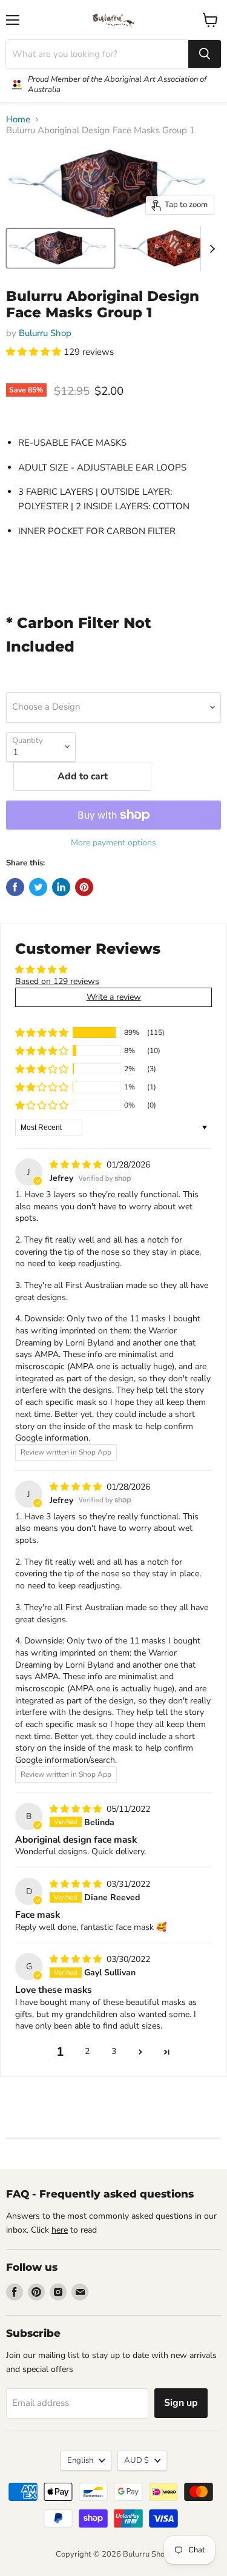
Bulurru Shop (45, 333)
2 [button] (87, 2051)
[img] (77, 1165)
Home (18, 120)
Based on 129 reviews (57, 981)
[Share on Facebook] (15, 887)
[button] (35, 352)
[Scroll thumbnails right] (210, 249)
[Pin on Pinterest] (84, 887)
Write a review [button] (114, 997)
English (80, 2460)
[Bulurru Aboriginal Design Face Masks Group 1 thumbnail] (61, 248)
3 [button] (114, 2051)
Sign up (181, 2403)
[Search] (205, 54)
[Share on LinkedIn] (61, 887)
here (60, 2230)
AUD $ (137, 2460)
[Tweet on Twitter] (38, 887)
